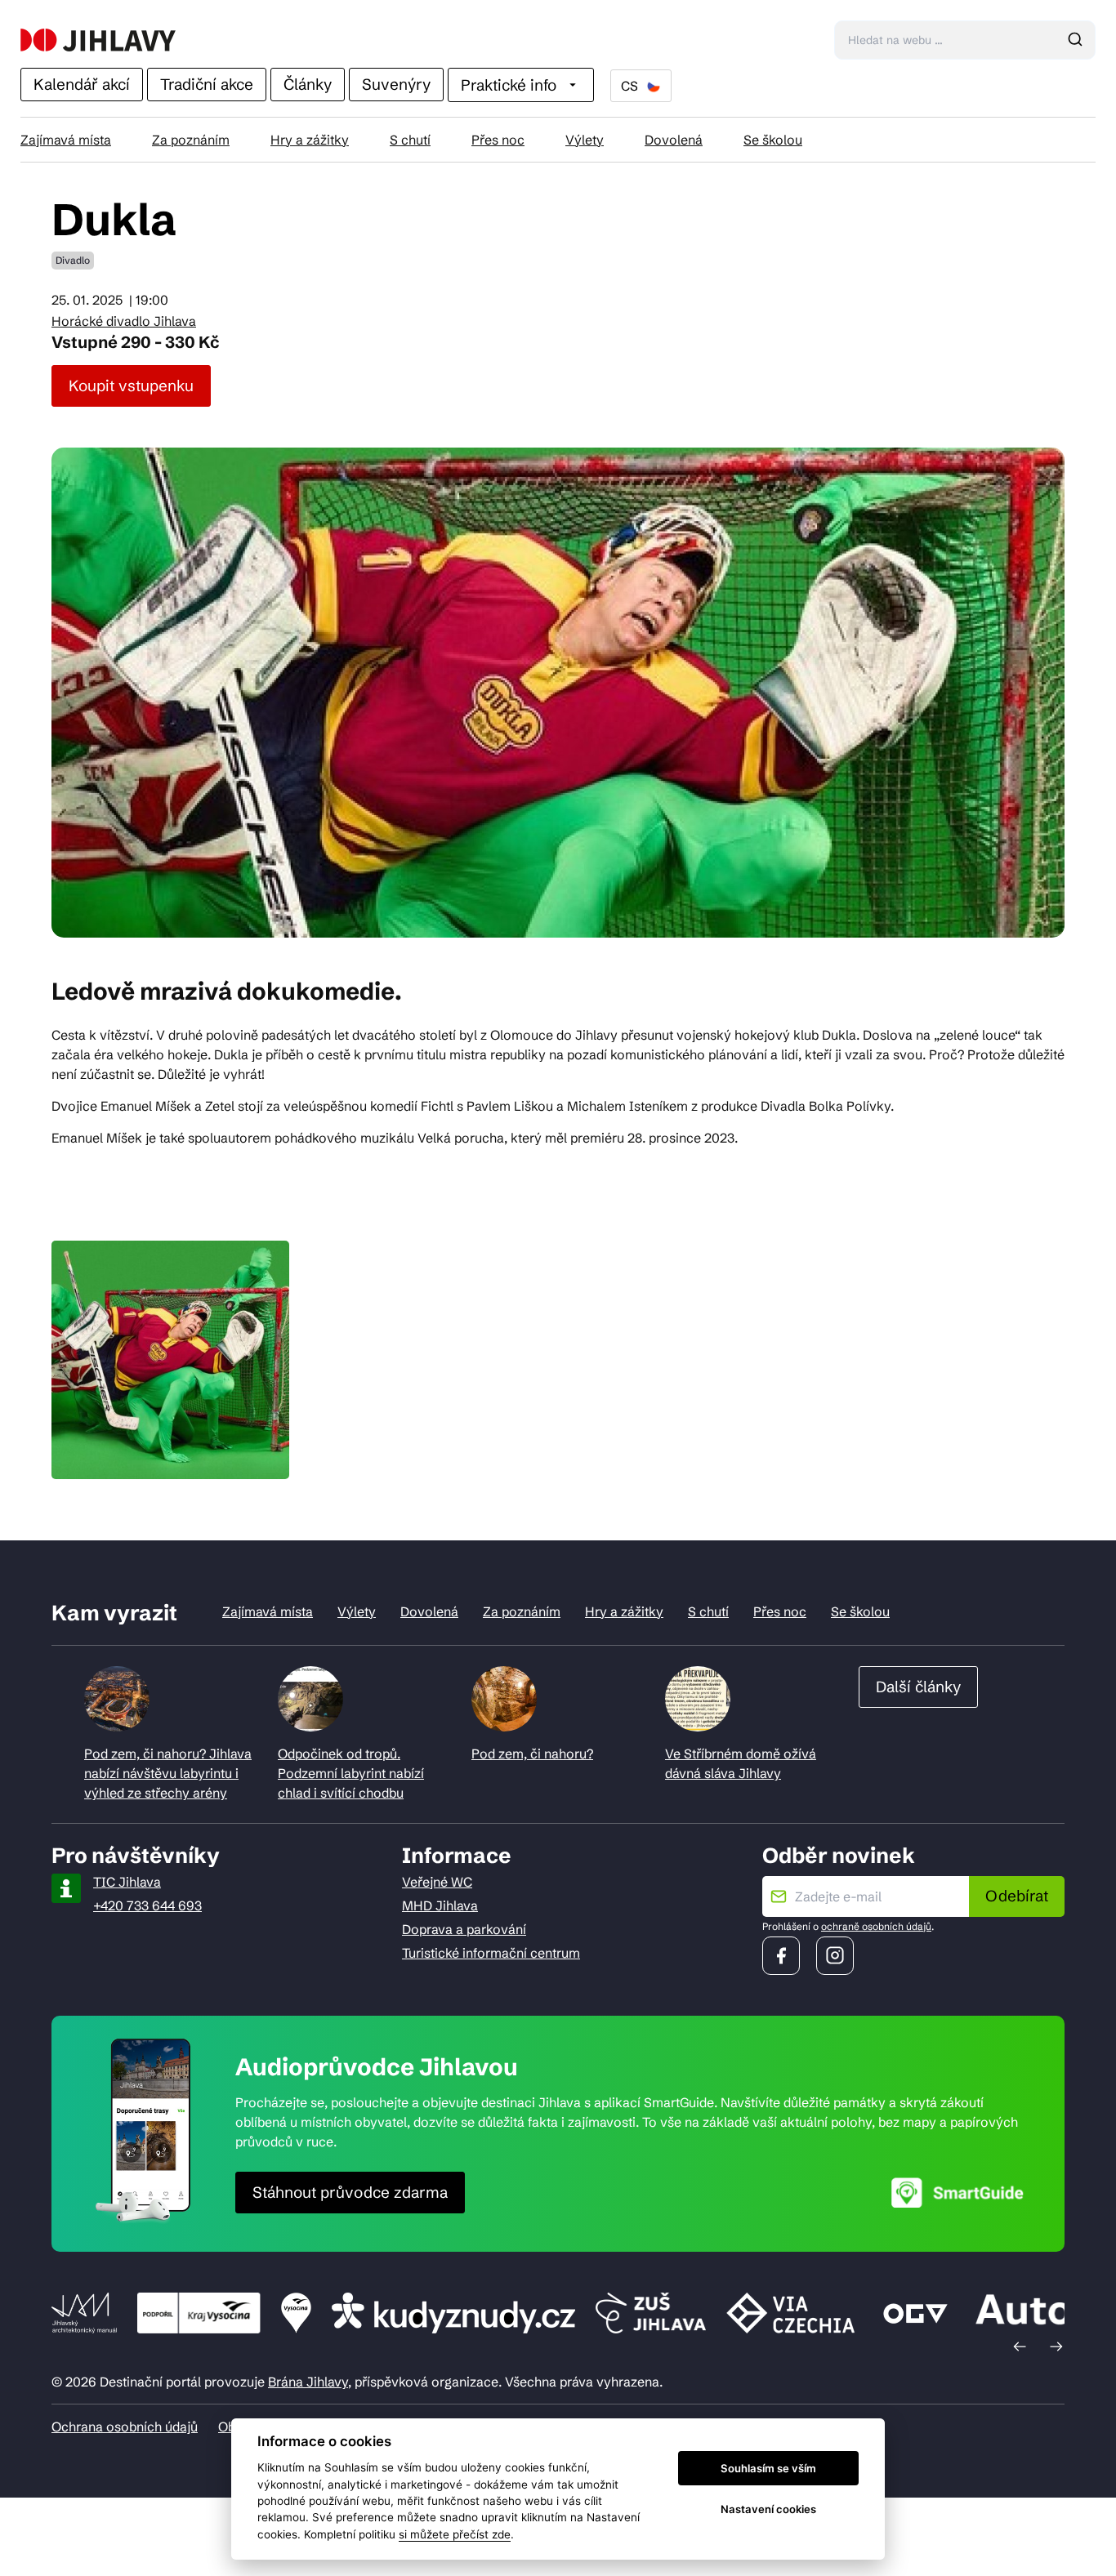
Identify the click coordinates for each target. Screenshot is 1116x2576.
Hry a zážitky (310, 140)
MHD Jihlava (440, 1905)
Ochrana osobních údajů (125, 2427)
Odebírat (1017, 1896)
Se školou (773, 140)
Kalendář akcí (82, 84)
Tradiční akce (207, 84)
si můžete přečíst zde (455, 2534)
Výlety (585, 140)
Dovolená (674, 140)
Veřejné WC (437, 1882)
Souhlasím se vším (768, 2468)
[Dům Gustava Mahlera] (98, 40)
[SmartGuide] (958, 2193)
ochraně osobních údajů (876, 1926)
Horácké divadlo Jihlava (124, 321)
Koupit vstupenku (131, 386)
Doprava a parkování (464, 1929)
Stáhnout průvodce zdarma (350, 2192)
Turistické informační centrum (491, 1953)
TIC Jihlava (127, 1882)
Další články (918, 1687)
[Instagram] (835, 1956)
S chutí (410, 140)
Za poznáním (191, 140)
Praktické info (509, 85)
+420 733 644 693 (147, 1905)
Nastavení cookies (768, 2509)
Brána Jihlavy (308, 2382)
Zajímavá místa (66, 140)
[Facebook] (781, 1956)
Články (308, 84)
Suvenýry (396, 84)
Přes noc (498, 140)
